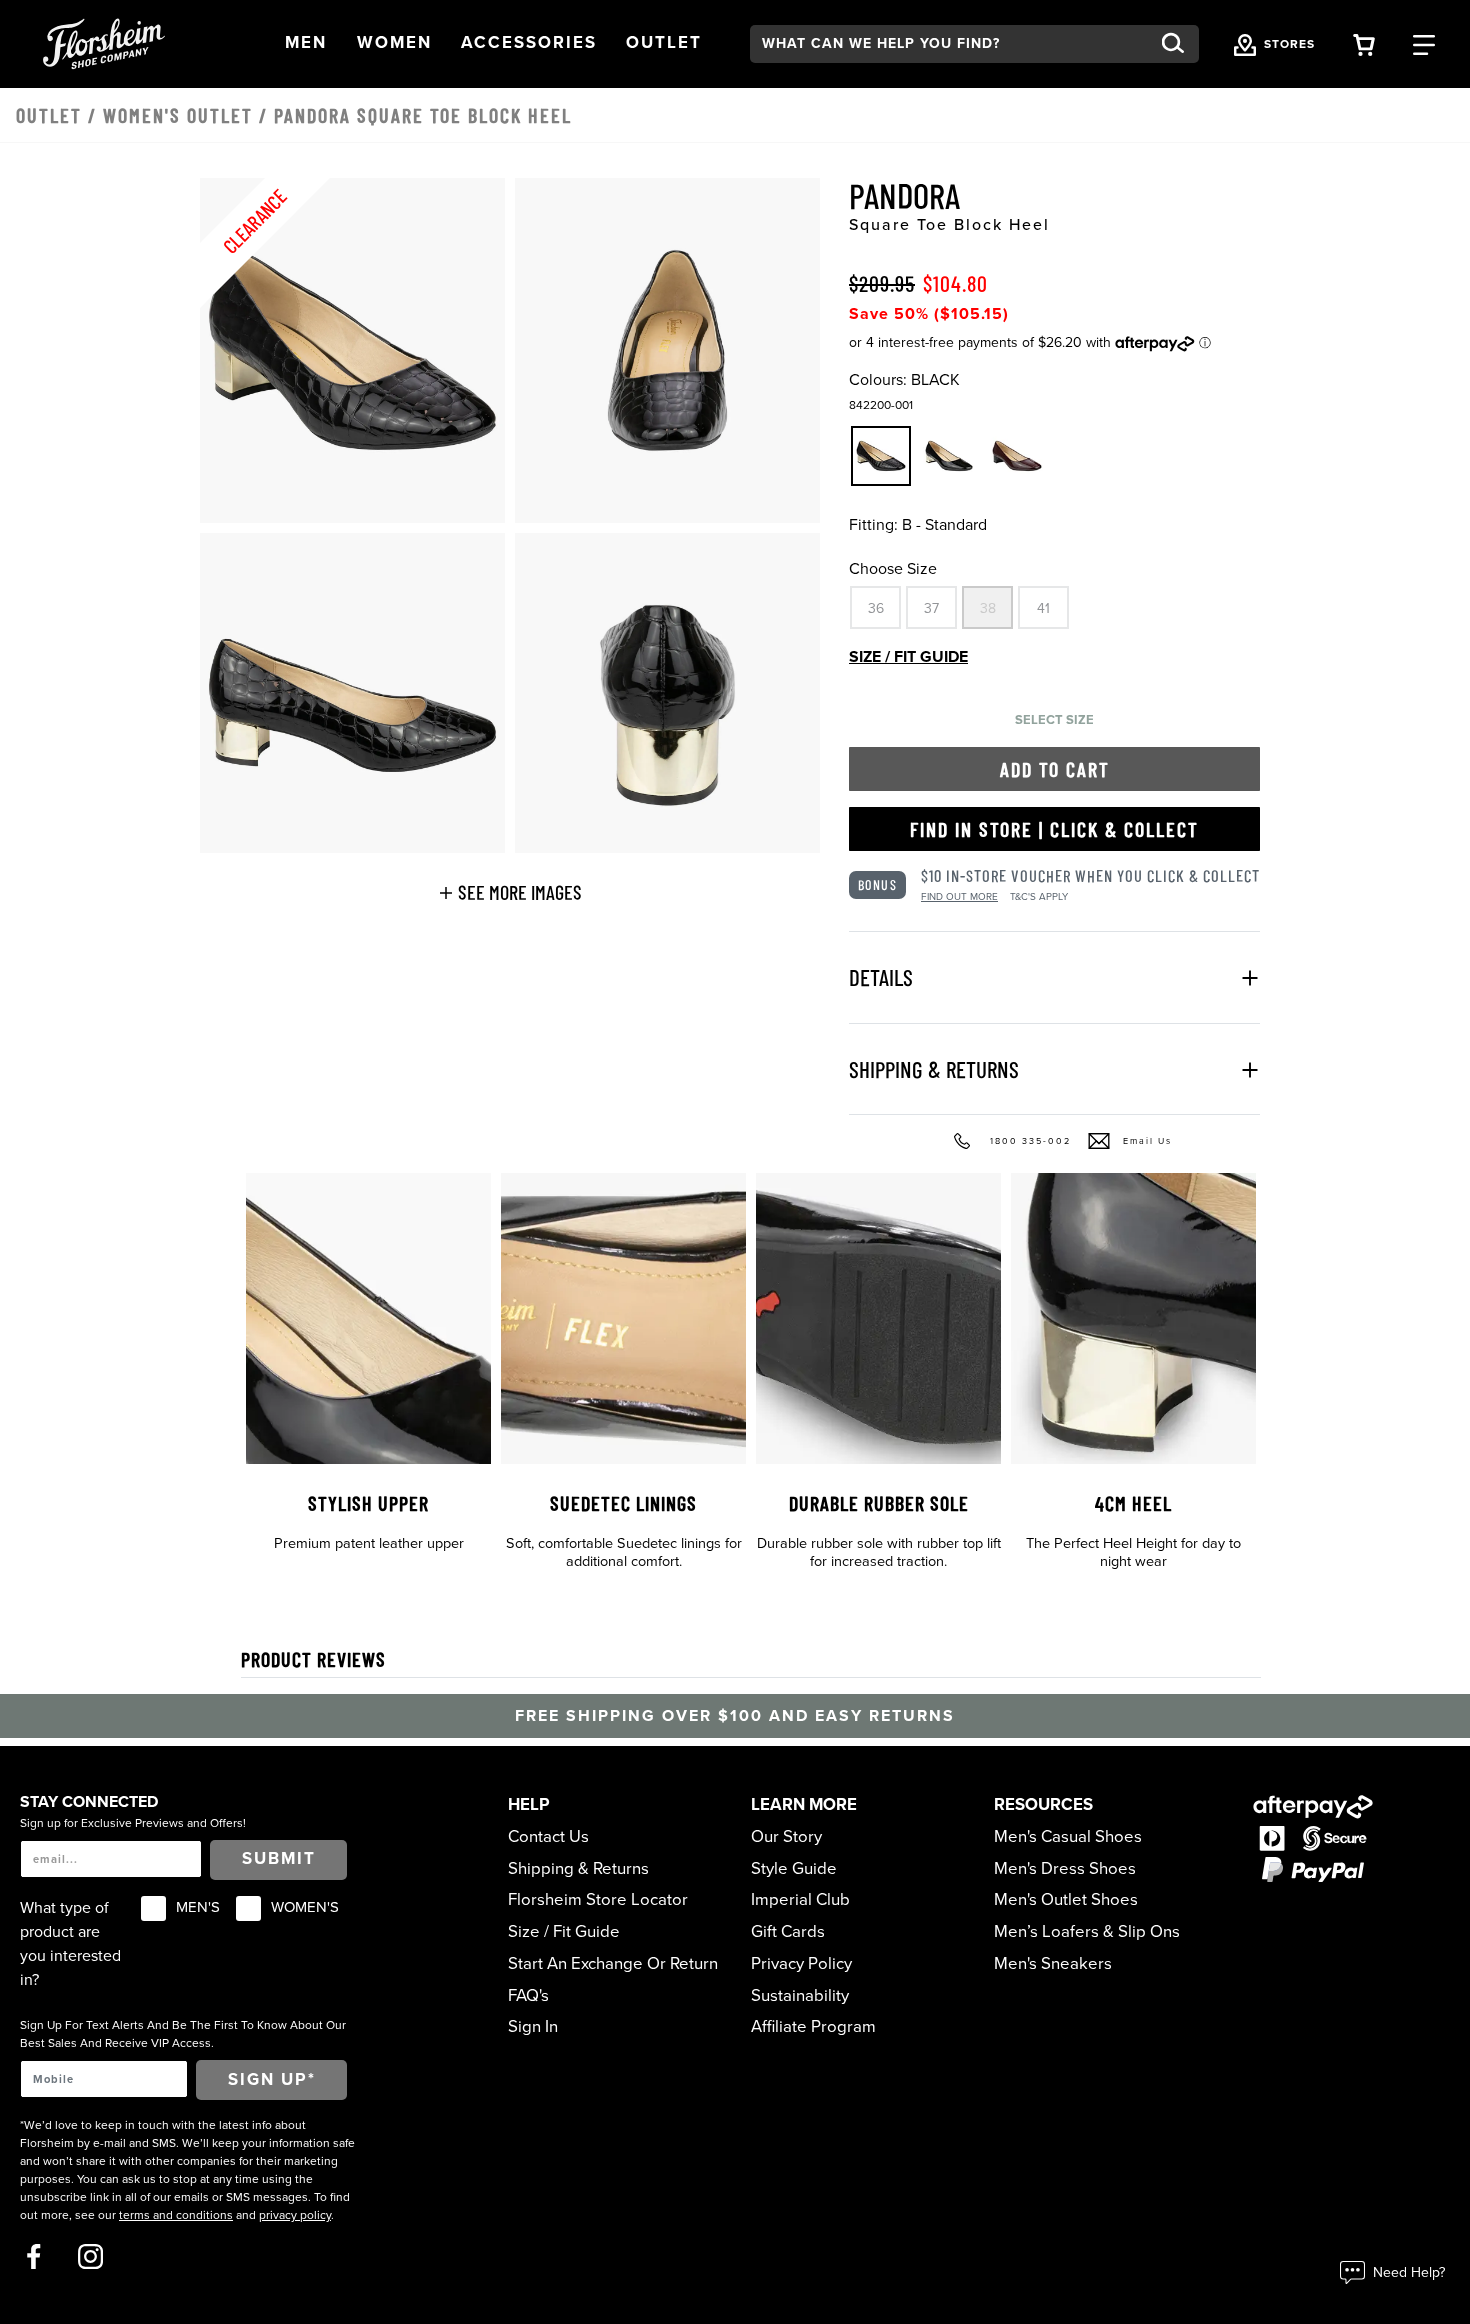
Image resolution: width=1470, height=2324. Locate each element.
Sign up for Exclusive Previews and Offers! (133, 1823)
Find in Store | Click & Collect (1054, 829)
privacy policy (295, 2215)
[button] (306, 43)
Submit (279, 1859)
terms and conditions (176, 2215)
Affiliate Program (813, 2027)
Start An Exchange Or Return (613, 1964)
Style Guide (794, 1869)
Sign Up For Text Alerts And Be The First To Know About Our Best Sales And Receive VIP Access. (183, 2034)
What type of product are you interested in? (70, 1944)
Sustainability (800, 1996)
